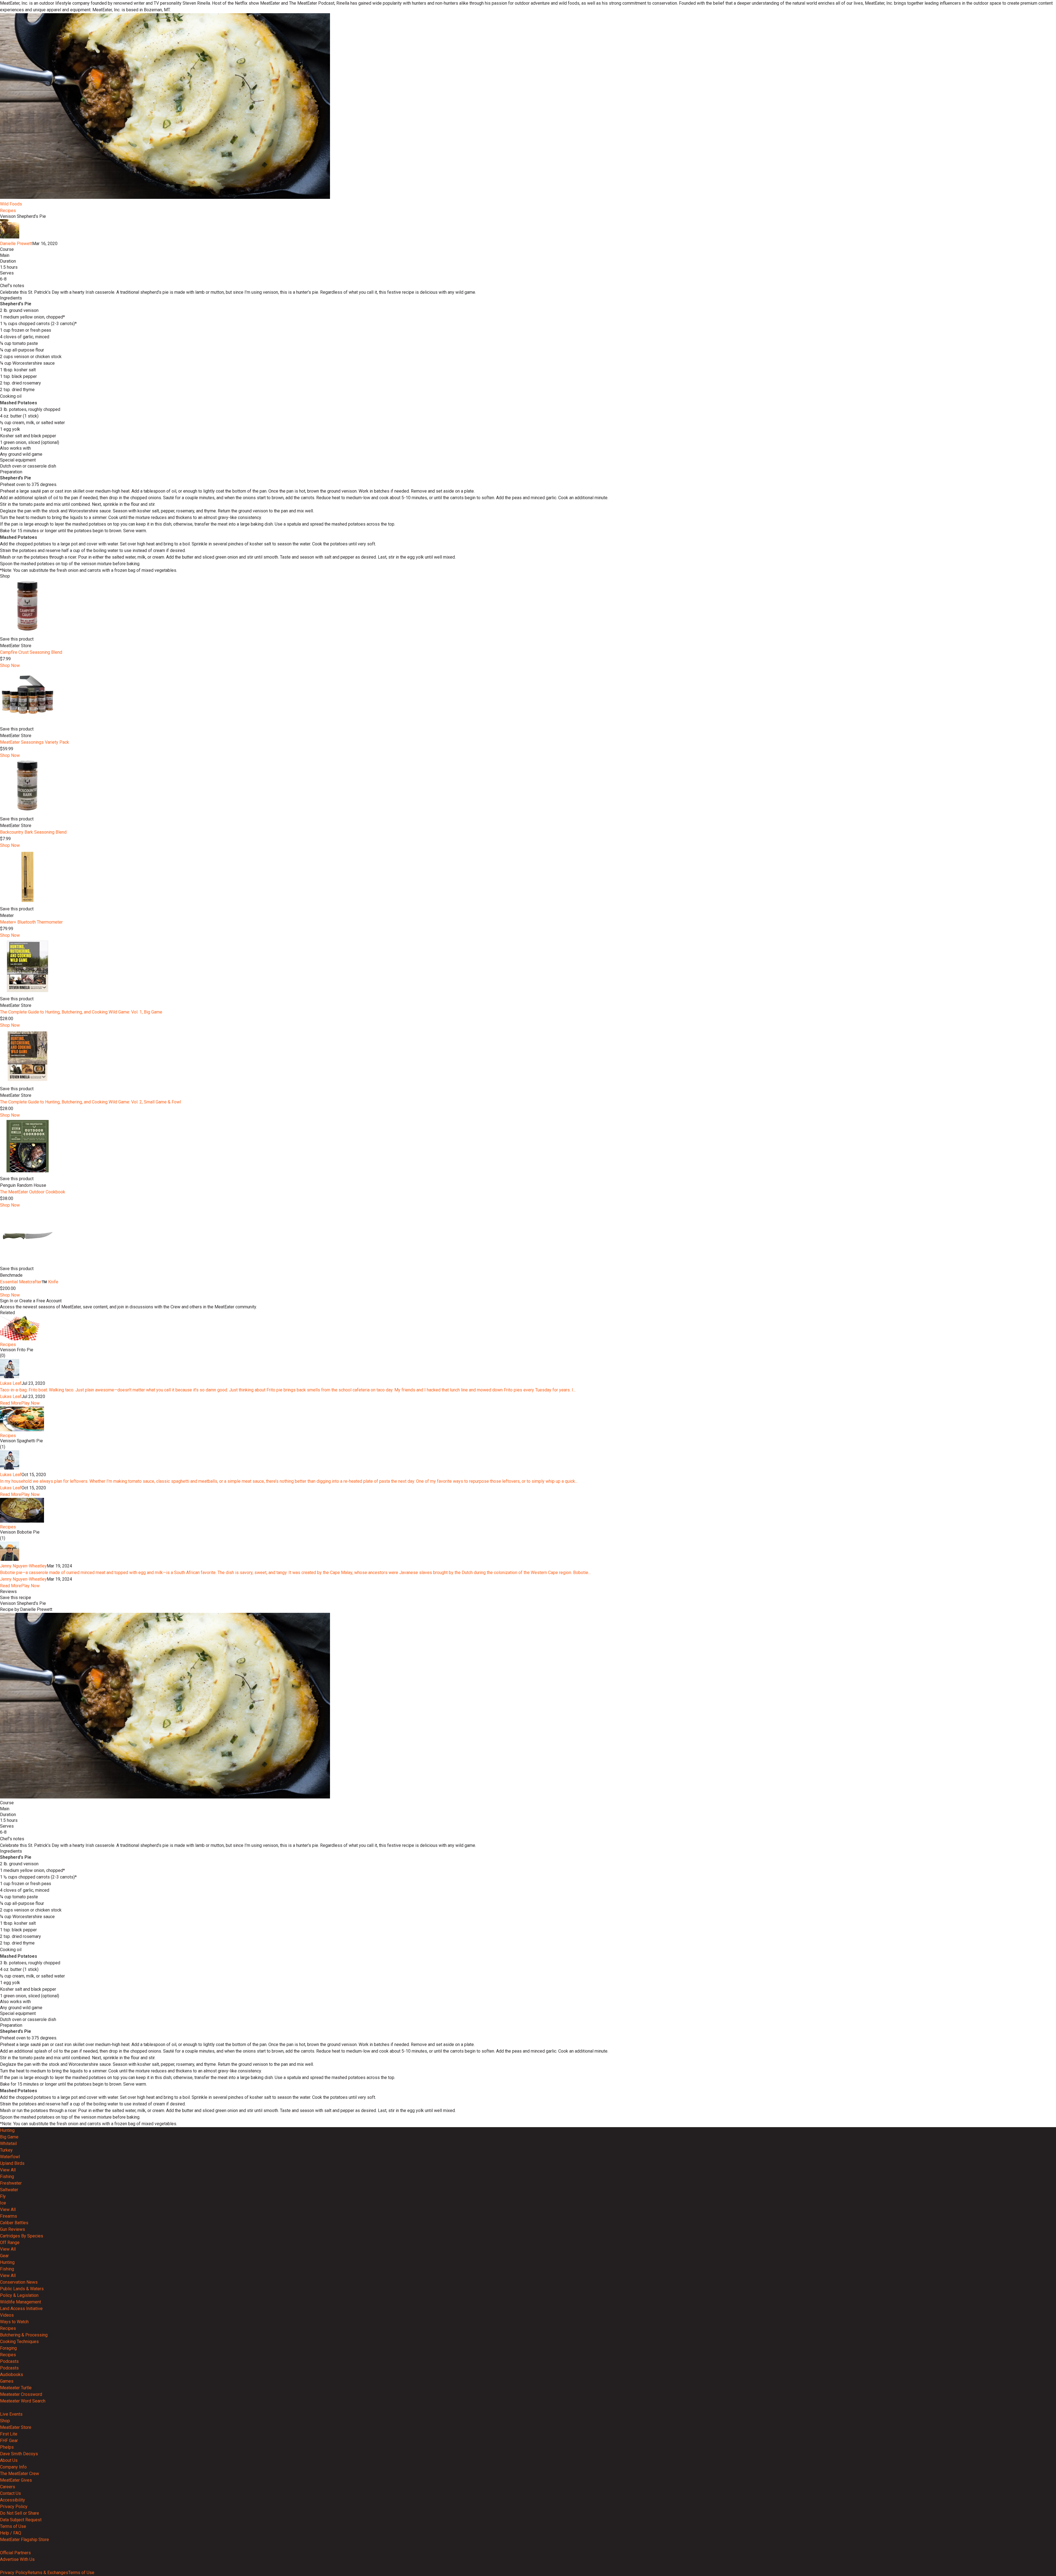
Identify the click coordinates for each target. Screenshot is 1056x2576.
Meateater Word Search (23, 2401)
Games (7, 2381)
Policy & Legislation (19, 2295)
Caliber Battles (14, 2223)
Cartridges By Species (22, 2236)
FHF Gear (9, 2441)
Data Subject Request (21, 2520)
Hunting (7, 2130)
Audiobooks (12, 2375)
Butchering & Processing (24, 2335)
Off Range (10, 2243)
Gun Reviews (13, 2229)
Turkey (6, 2150)
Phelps (7, 2447)
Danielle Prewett (16, 244)
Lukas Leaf (11, 1383)
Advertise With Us (17, 2559)
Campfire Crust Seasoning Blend (31, 652)
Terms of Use (13, 2526)
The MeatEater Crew (20, 2474)
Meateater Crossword (21, 2394)
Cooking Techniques (19, 2342)
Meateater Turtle (16, 2388)
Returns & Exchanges (48, 2573)
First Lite (9, 2434)
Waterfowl (10, 2157)
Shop (5, 2421)
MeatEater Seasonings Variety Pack (35, 742)
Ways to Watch (14, 2322)
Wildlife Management (20, 2302)
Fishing (7, 2177)
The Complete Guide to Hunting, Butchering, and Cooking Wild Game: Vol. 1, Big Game (81, 1012)
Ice (3, 2203)
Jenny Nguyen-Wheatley (23, 1566)
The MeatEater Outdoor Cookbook (33, 1192)
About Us (9, 2460)
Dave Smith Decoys (19, 2454)
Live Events (11, 2414)
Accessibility (13, 2500)
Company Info (13, 2467)
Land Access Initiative (21, 2309)
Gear (4, 2256)
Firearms (9, 2216)
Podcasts (9, 2361)
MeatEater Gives (16, 2480)
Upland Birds (12, 2163)
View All (8, 2170)
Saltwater (9, 2190)
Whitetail (8, 2144)
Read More (11, 1403)
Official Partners (15, 2553)
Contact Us (10, 2493)
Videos (7, 2315)
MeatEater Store (16, 2427)
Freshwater (11, 2183)
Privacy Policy (14, 2507)
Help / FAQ (11, 2533)
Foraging (8, 2348)
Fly (3, 2196)
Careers (8, 2487)
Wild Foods (11, 204)
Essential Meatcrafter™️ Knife (29, 1282)
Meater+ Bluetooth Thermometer (31, 922)
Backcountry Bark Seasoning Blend (33, 832)
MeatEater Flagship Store (24, 2540)
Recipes (8, 211)
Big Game (9, 2137)
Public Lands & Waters (22, 2289)
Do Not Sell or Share (20, 2513)
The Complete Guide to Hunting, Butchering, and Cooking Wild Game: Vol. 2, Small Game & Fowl (90, 1102)
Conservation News (19, 2282)
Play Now (30, 1403)
